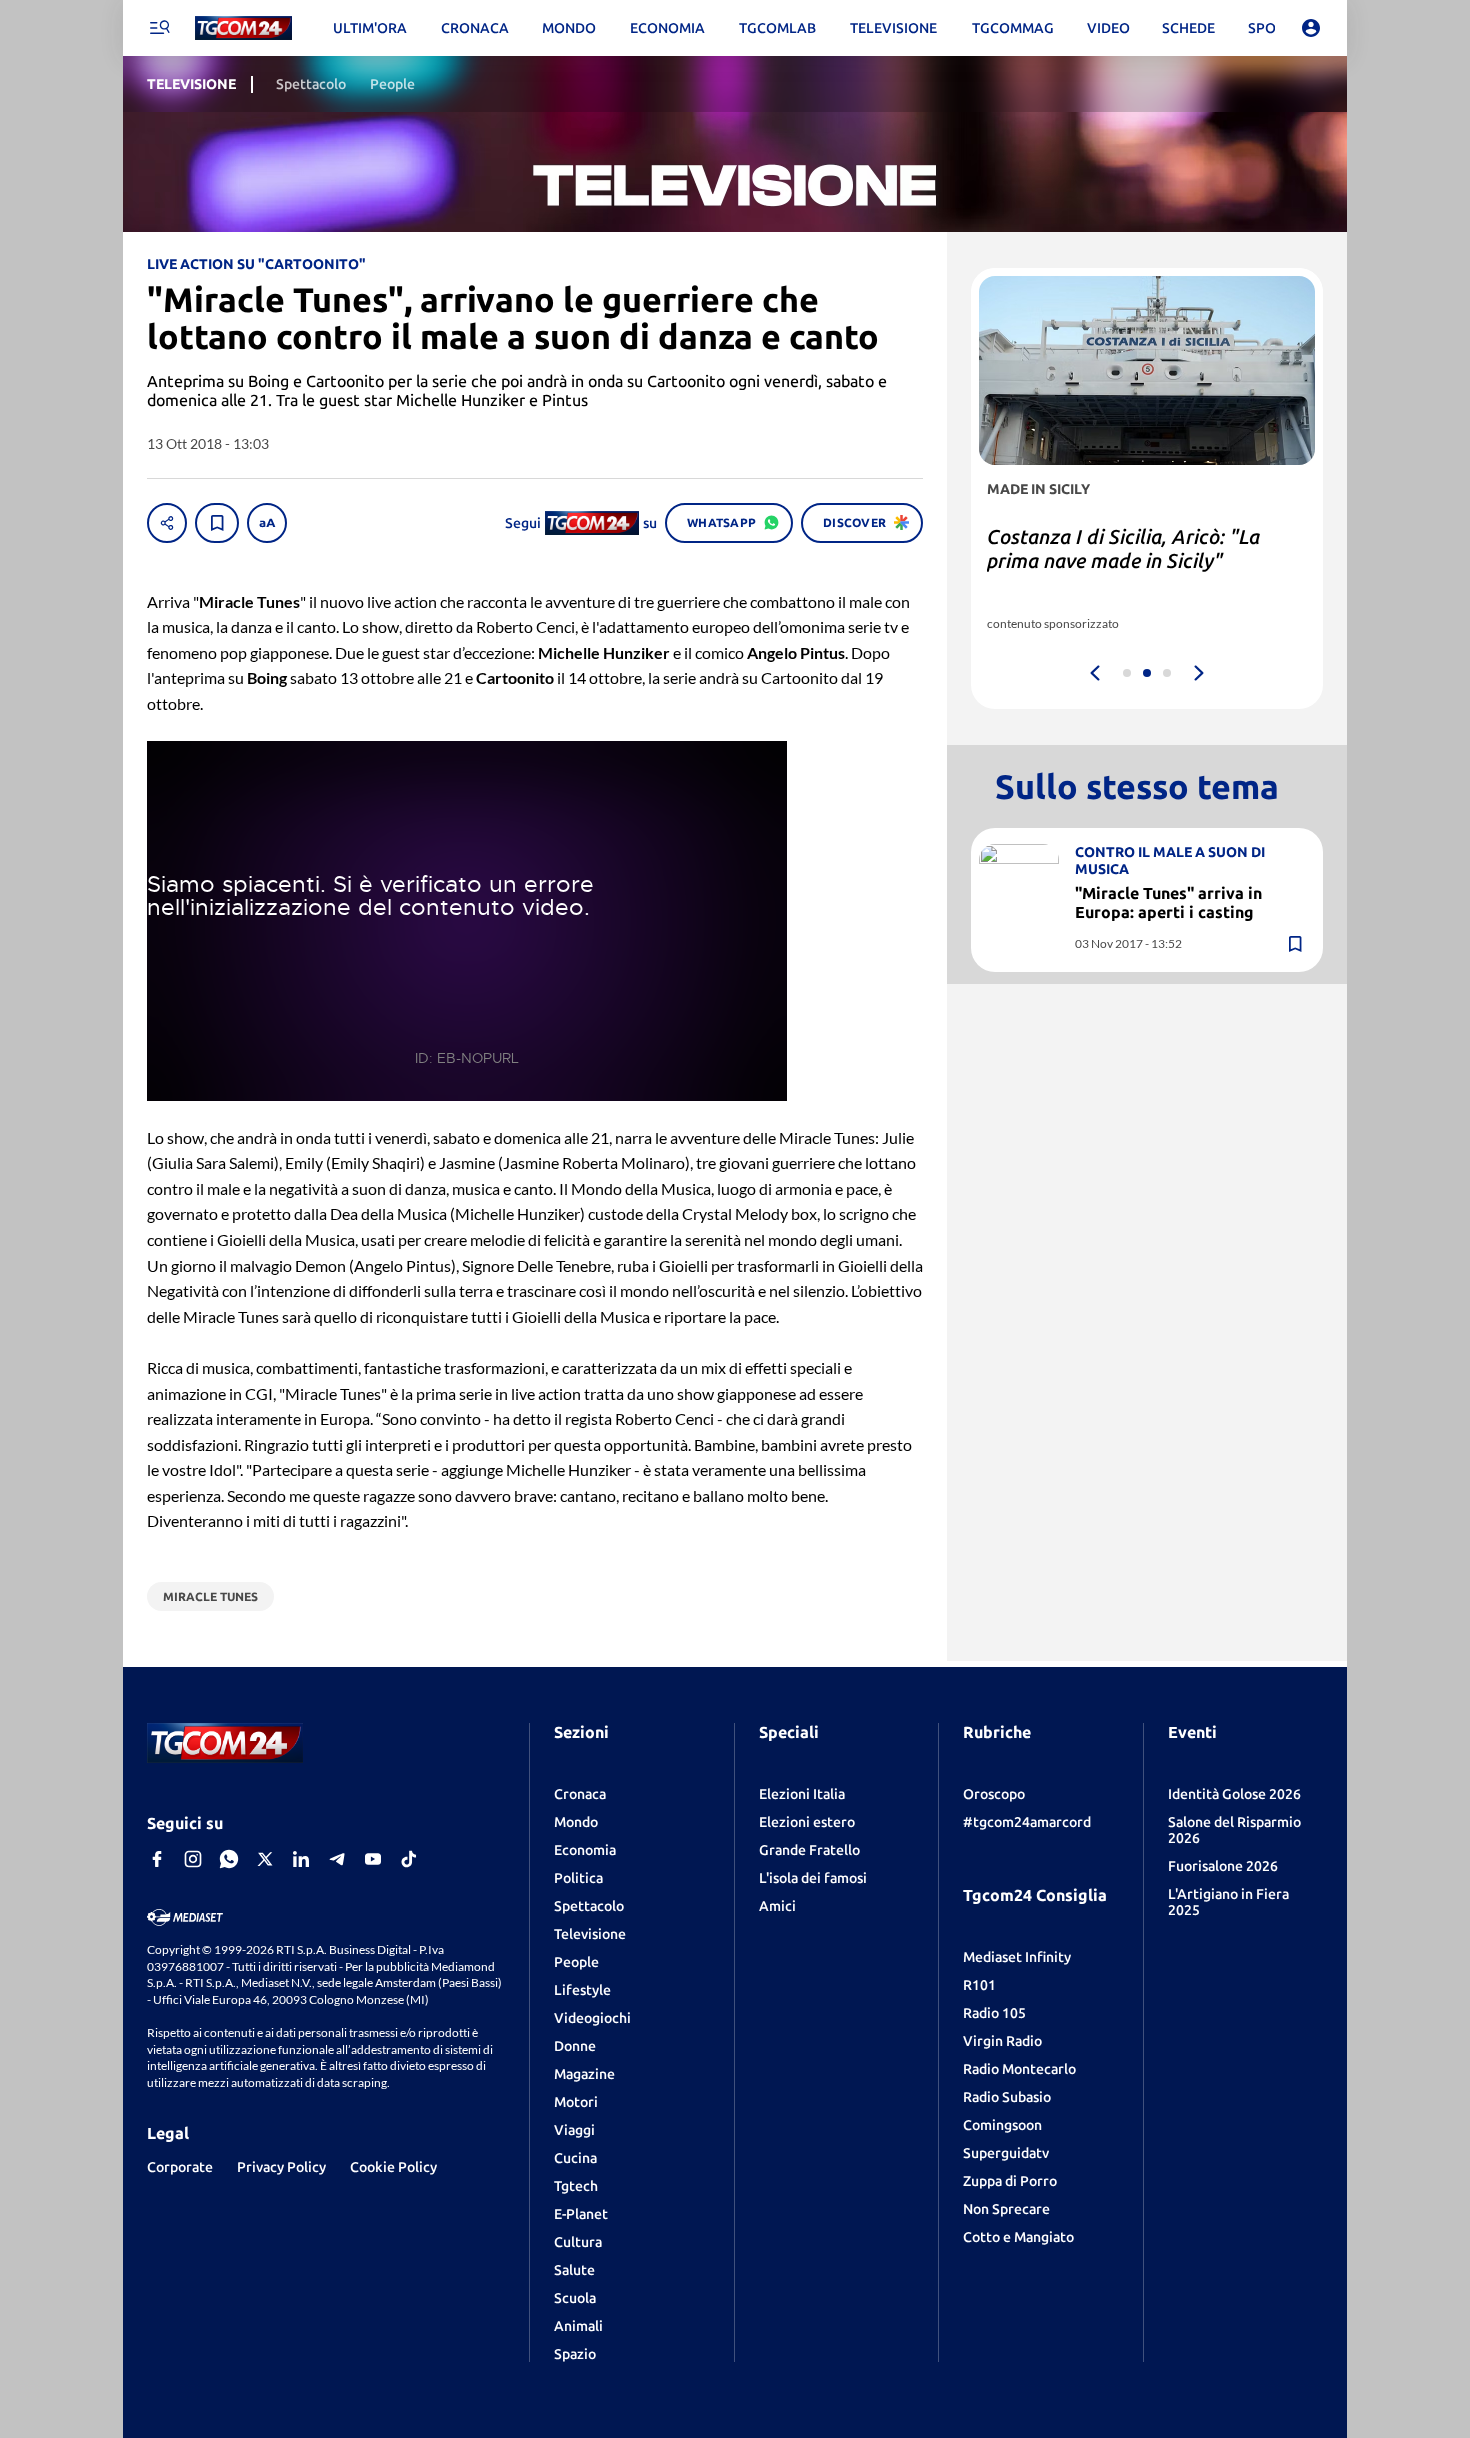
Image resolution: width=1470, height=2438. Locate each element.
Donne (575, 2046)
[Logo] (243, 28)
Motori (576, 2102)
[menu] (159, 28)
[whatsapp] (229, 1859)
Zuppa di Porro (1010, 2181)
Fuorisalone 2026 (1223, 1866)
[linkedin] (301, 1859)
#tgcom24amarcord (1027, 1822)
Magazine (584, 2074)
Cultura (578, 2242)
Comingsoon (1002, 2125)
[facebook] (157, 1859)
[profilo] (1311, 28)
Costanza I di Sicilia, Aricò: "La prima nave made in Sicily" (1123, 548)
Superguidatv (1006, 2153)
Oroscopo (994, 1794)
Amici (777, 1906)
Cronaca (580, 1794)
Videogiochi (592, 2018)
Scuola (575, 2298)
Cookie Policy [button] (393, 2167)
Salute (574, 2270)
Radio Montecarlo (1019, 2069)
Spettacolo (589, 1906)
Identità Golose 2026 (1234, 1794)
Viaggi (574, 2130)
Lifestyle (582, 1990)
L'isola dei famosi (813, 1878)
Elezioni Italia (802, 1794)
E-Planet (581, 2214)
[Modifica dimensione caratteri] (267, 523)
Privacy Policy (281, 2167)
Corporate (180, 2167)
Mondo (576, 1822)
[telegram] (337, 1859)
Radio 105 (994, 2013)
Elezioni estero (807, 1822)
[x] (265, 1859)
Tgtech (576, 2186)
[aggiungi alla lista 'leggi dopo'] (217, 523)
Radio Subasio (1007, 2097)
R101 (979, 1985)
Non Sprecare (1006, 2209)
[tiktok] (409, 1859)
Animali (578, 2326)
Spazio (575, 2354)
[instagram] (193, 1859)
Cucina (575, 2158)
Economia (585, 1850)
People (576, 1962)
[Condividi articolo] (167, 523)
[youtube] (373, 1859)
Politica (578, 1878)
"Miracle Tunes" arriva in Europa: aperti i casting (1168, 902)
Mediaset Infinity (1017, 1957)
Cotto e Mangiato (1018, 2237)
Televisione (590, 1934)
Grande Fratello (809, 1850)
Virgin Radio (1002, 2041)
